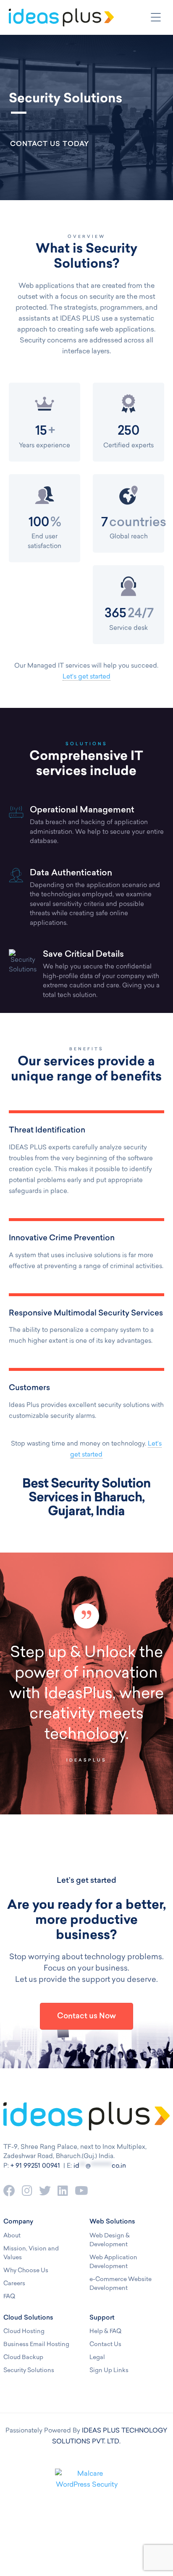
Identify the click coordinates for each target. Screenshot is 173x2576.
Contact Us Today (50, 144)
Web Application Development (113, 2262)
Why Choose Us (26, 2271)
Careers (14, 2284)
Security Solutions (29, 2371)
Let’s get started (86, 677)
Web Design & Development (110, 2240)
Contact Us (105, 2345)
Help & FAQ (105, 2332)
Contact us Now (86, 2017)
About (12, 2236)
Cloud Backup (23, 2358)
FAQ (9, 2297)
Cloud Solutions (28, 2318)
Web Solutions (112, 2222)
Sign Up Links (109, 2371)
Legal (97, 2358)
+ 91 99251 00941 (35, 2166)
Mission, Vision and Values (31, 2253)
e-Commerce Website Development (121, 2284)
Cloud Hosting (24, 2332)
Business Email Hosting (36, 2345)
